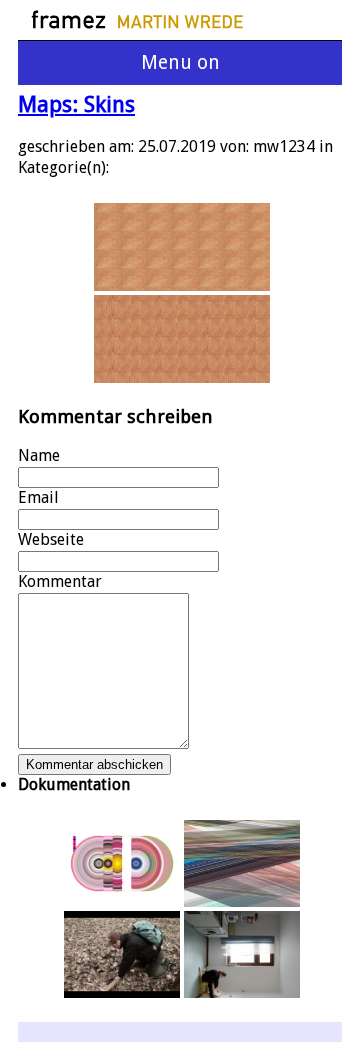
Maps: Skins (76, 104)
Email (38, 497)
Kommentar (60, 581)
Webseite (51, 539)
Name (39, 455)
